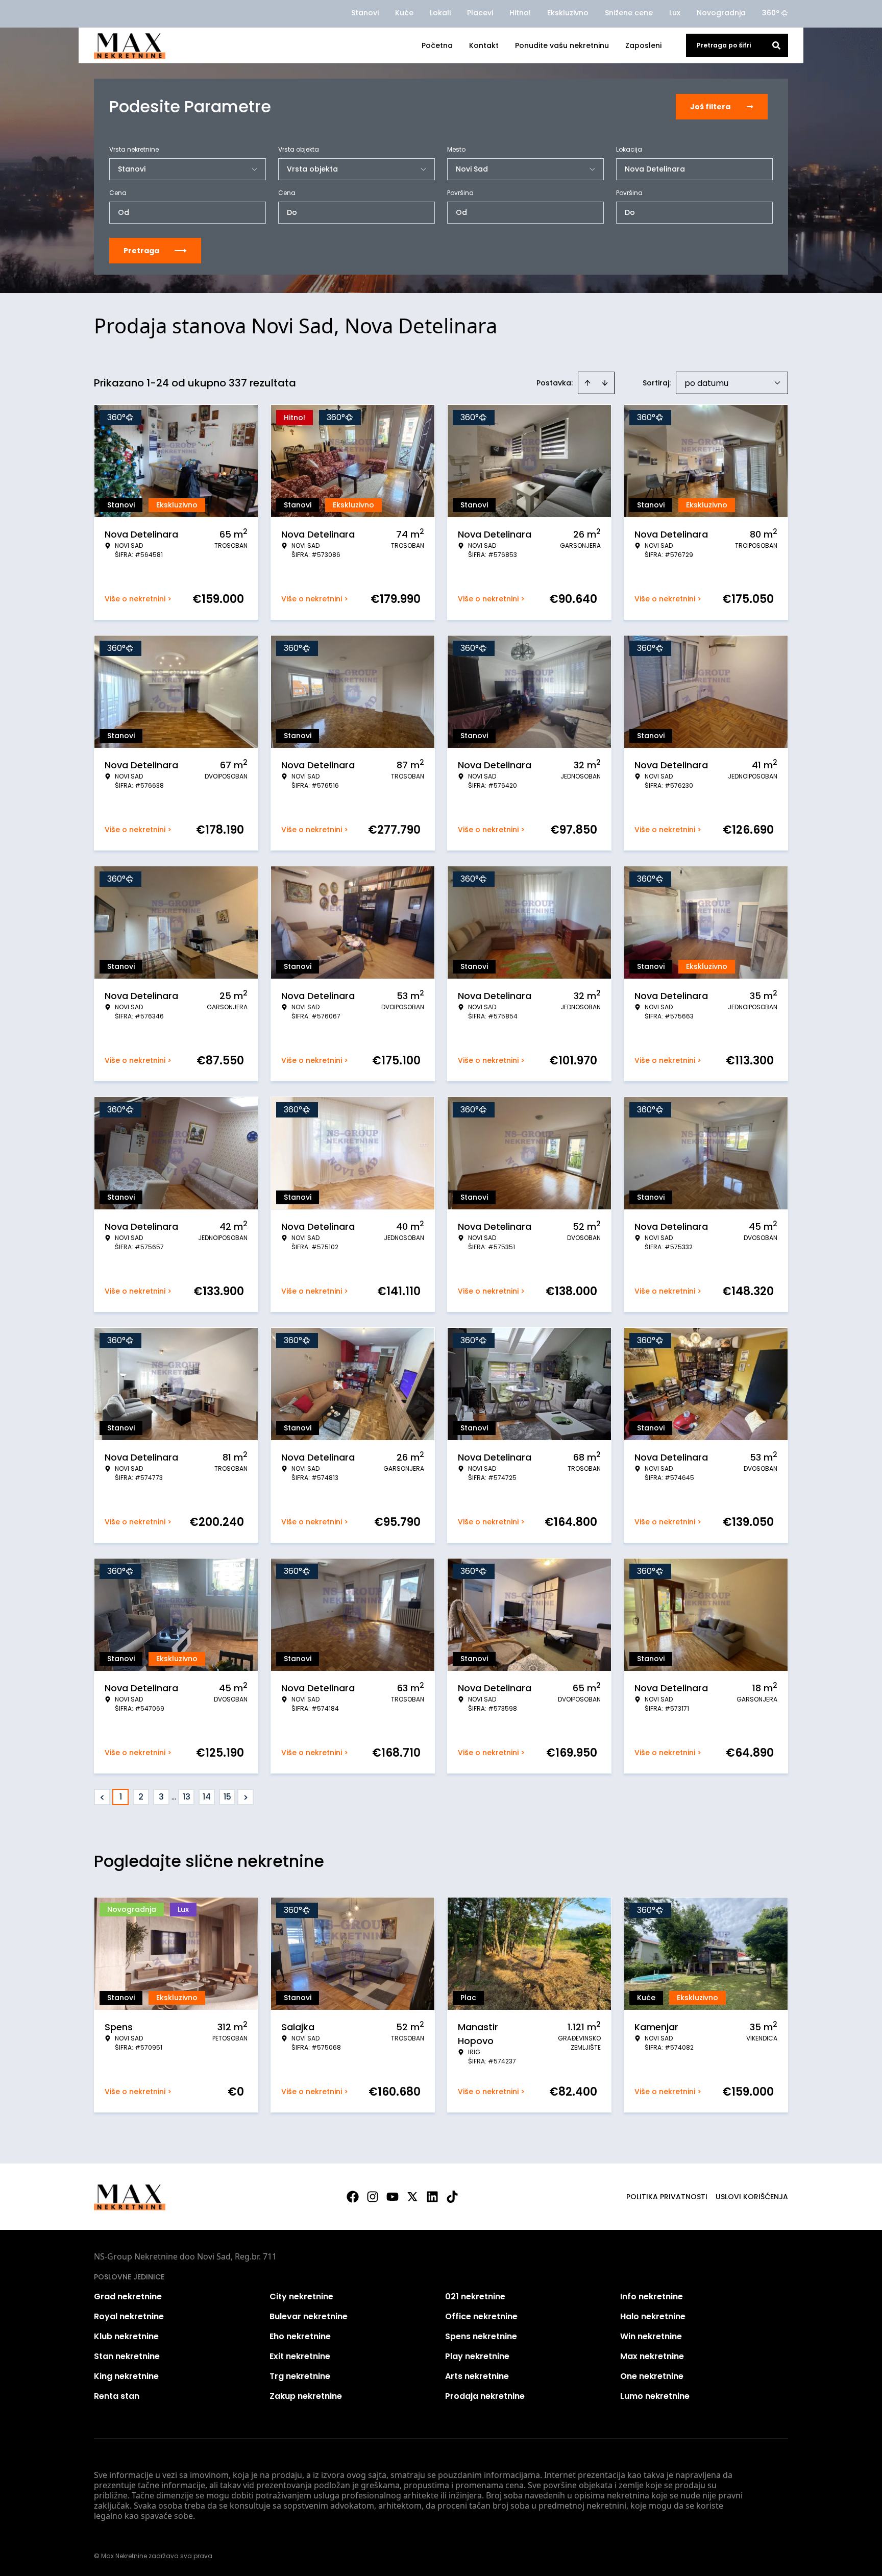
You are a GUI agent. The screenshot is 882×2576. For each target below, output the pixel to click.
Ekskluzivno (568, 13)
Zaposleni (643, 45)
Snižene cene (629, 13)
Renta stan (117, 2396)
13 (187, 1797)
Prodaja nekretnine (485, 2396)
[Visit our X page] (412, 2197)
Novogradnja (721, 13)
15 (227, 1797)
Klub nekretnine (126, 2336)
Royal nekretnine (129, 2316)
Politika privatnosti (667, 2197)
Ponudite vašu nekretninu (562, 45)
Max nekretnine (652, 2356)
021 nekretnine (475, 2296)
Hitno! (520, 13)
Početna (437, 45)
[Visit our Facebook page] (353, 2197)
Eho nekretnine (300, 2336)
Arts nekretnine (477, 2376)
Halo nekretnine (653, 2316)
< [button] (102, 1797)
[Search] (776, 45)
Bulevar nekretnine (309, 2316)
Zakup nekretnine (306, 2396)
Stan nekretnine (127, 2356)
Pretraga (141, 251)
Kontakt (484, 45)
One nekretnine (652, 2376)
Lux (675, 13)
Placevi (480, 13)
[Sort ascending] (587, 383)
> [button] (246, 1797)
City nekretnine (301, 2296)
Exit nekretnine (300, 2356)
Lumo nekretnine (655, 2396)
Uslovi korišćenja (752, 2197)
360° (771, 13)
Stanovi (365, 13)
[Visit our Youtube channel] (393, 2197)
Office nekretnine (481, 2316)
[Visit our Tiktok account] (452, 2197)
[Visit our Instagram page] (373, 2197)
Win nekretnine (651, 2336)
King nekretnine (126, 2376)
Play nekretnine (477, 2356)
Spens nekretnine (481, 2336)
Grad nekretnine (128, 2296)
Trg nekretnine (300, 2376)
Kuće (404, 13)
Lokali (440, 13)
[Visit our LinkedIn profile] (432, 2197)
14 (207, 1797)
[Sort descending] (605, 383)
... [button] (174, 1797)
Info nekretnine (652, 2296)
